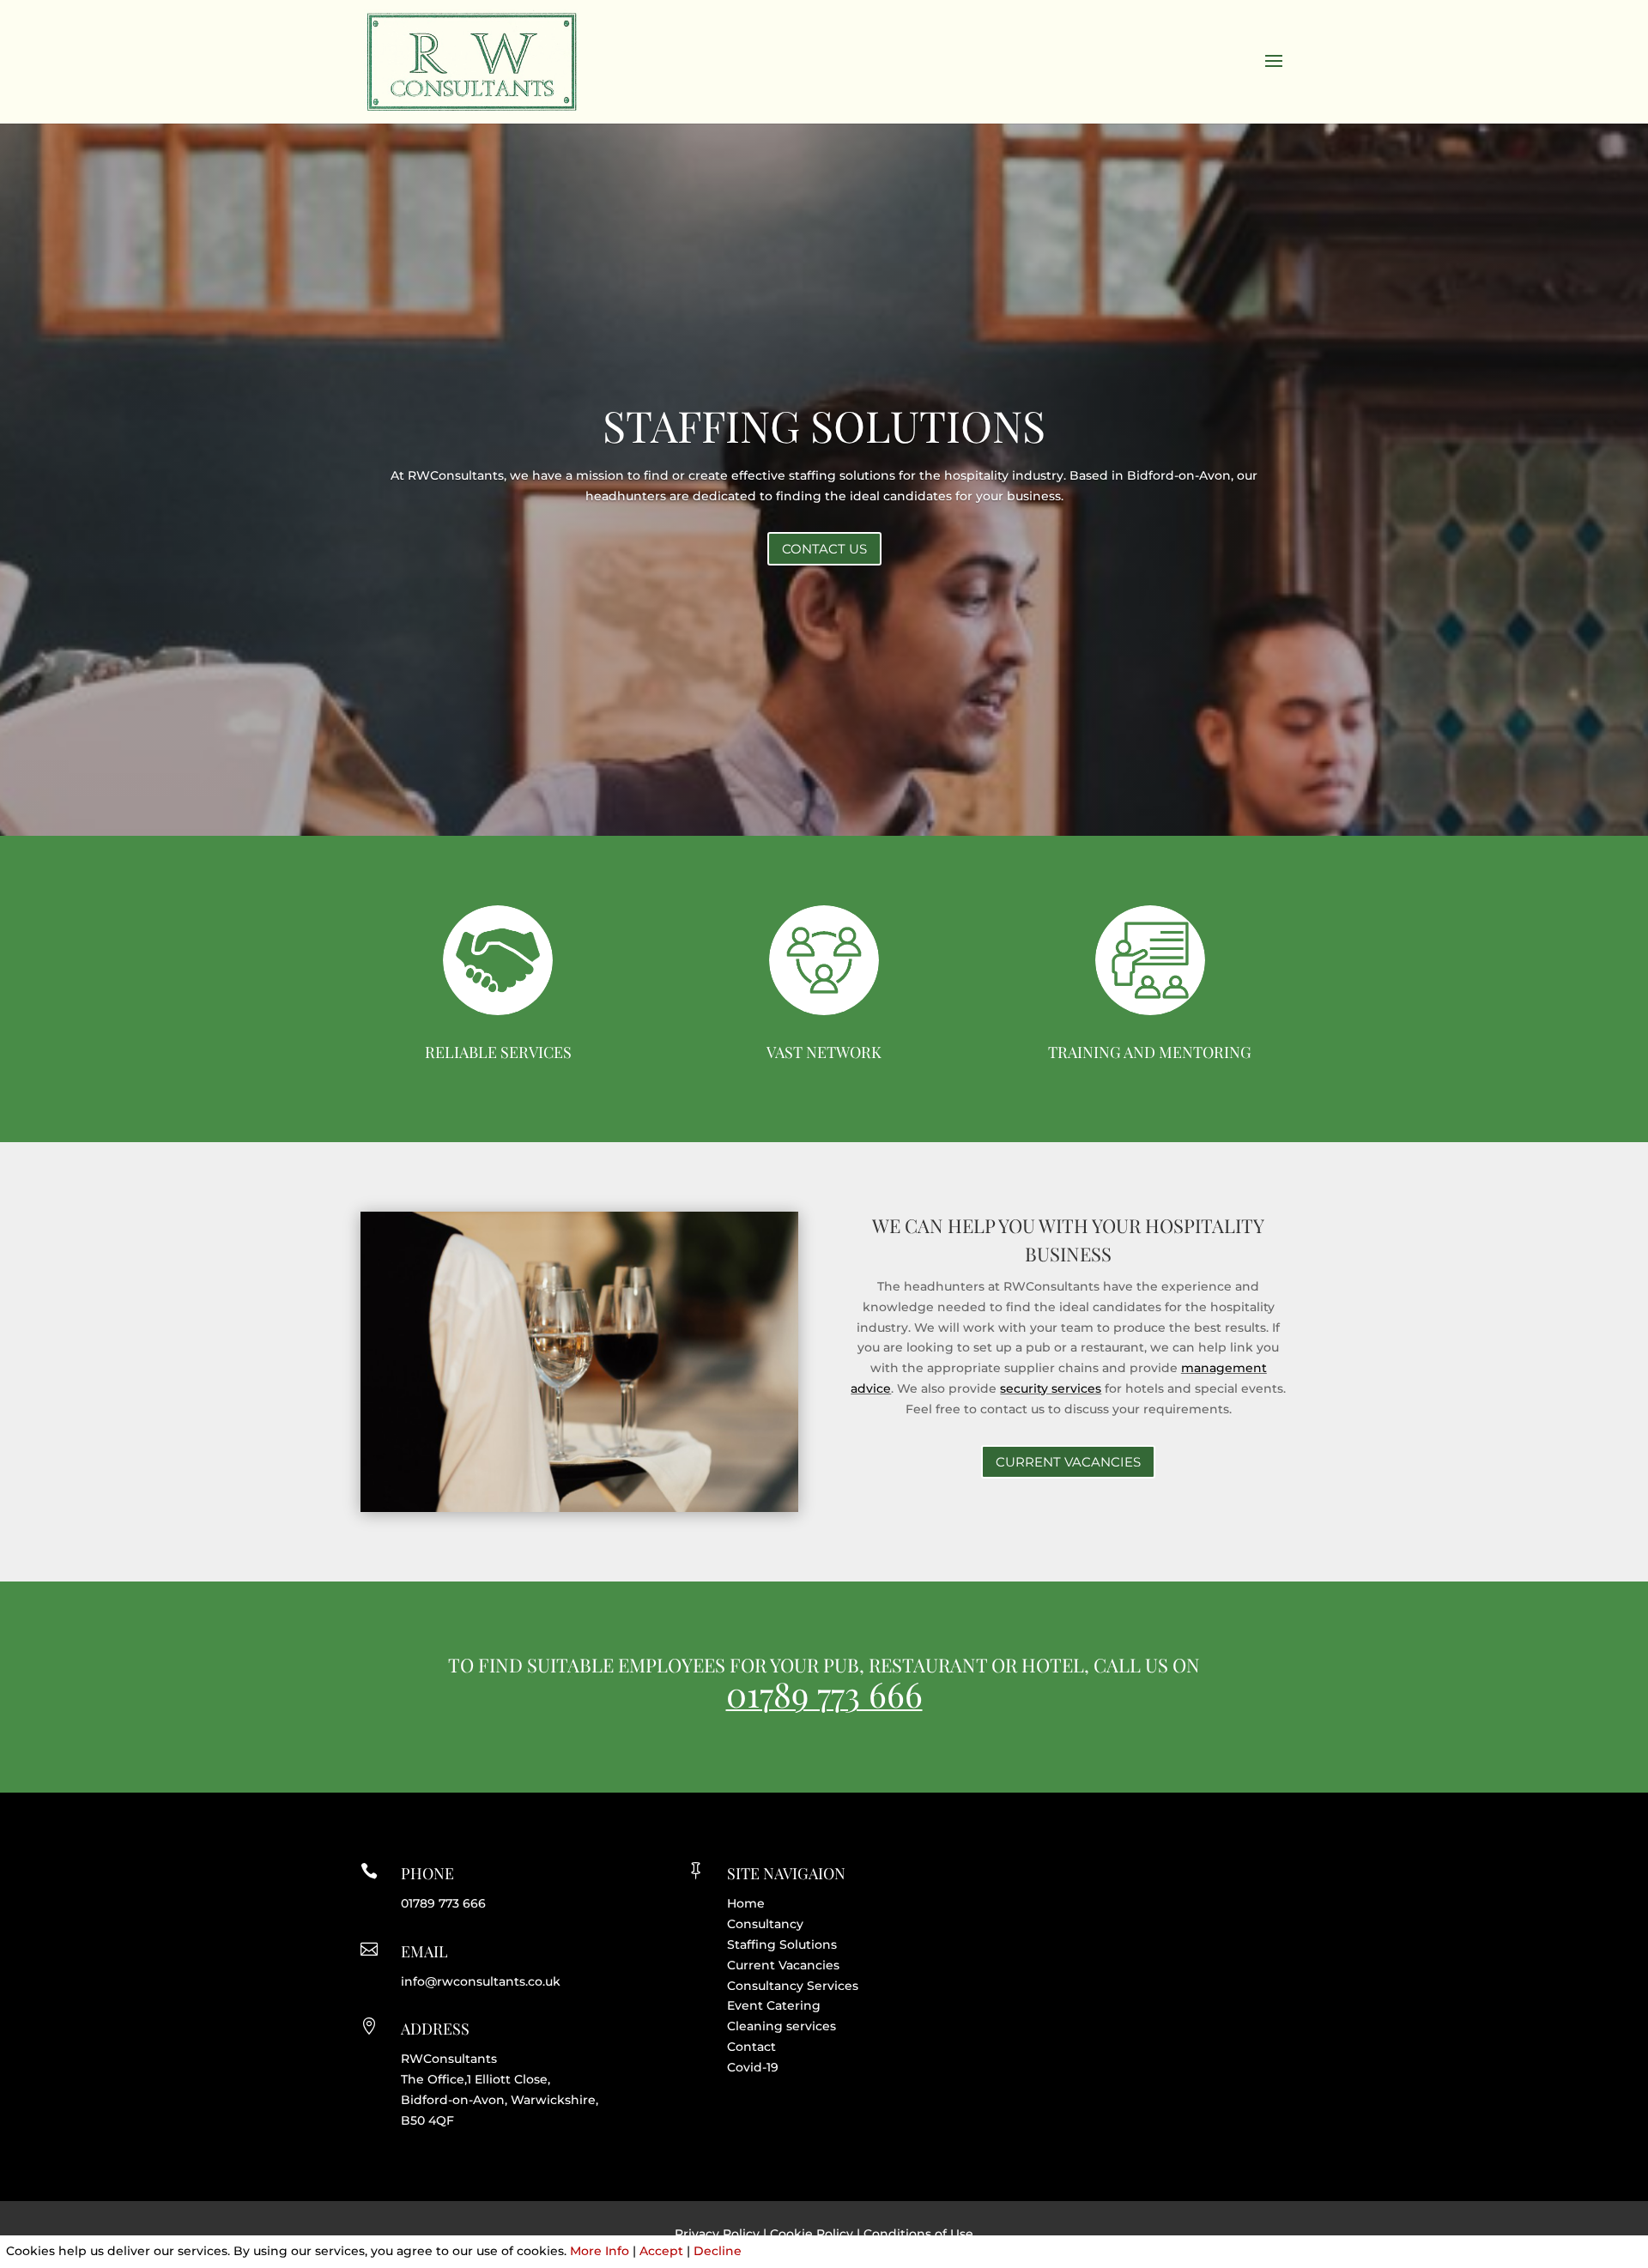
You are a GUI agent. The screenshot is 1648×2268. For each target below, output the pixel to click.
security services (1051, 1388)
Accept (661, 2251)
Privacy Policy (717, 2234)
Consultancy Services (793, 1986)
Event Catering (774, 2005)
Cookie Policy (812, 2234)
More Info (600, 2251)
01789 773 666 (824, 1693)
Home (746, 1903)
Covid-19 (753, 2067)
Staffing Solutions (782, 1944)
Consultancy (765, 1924)
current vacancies (1068, 1462)
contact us (824, 549)
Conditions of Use (918, 2234)
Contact (751, 2047)
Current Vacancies (783, 1965)
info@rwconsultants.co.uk (481, 1981)
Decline (718, 2251)
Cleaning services (782, 2026)
